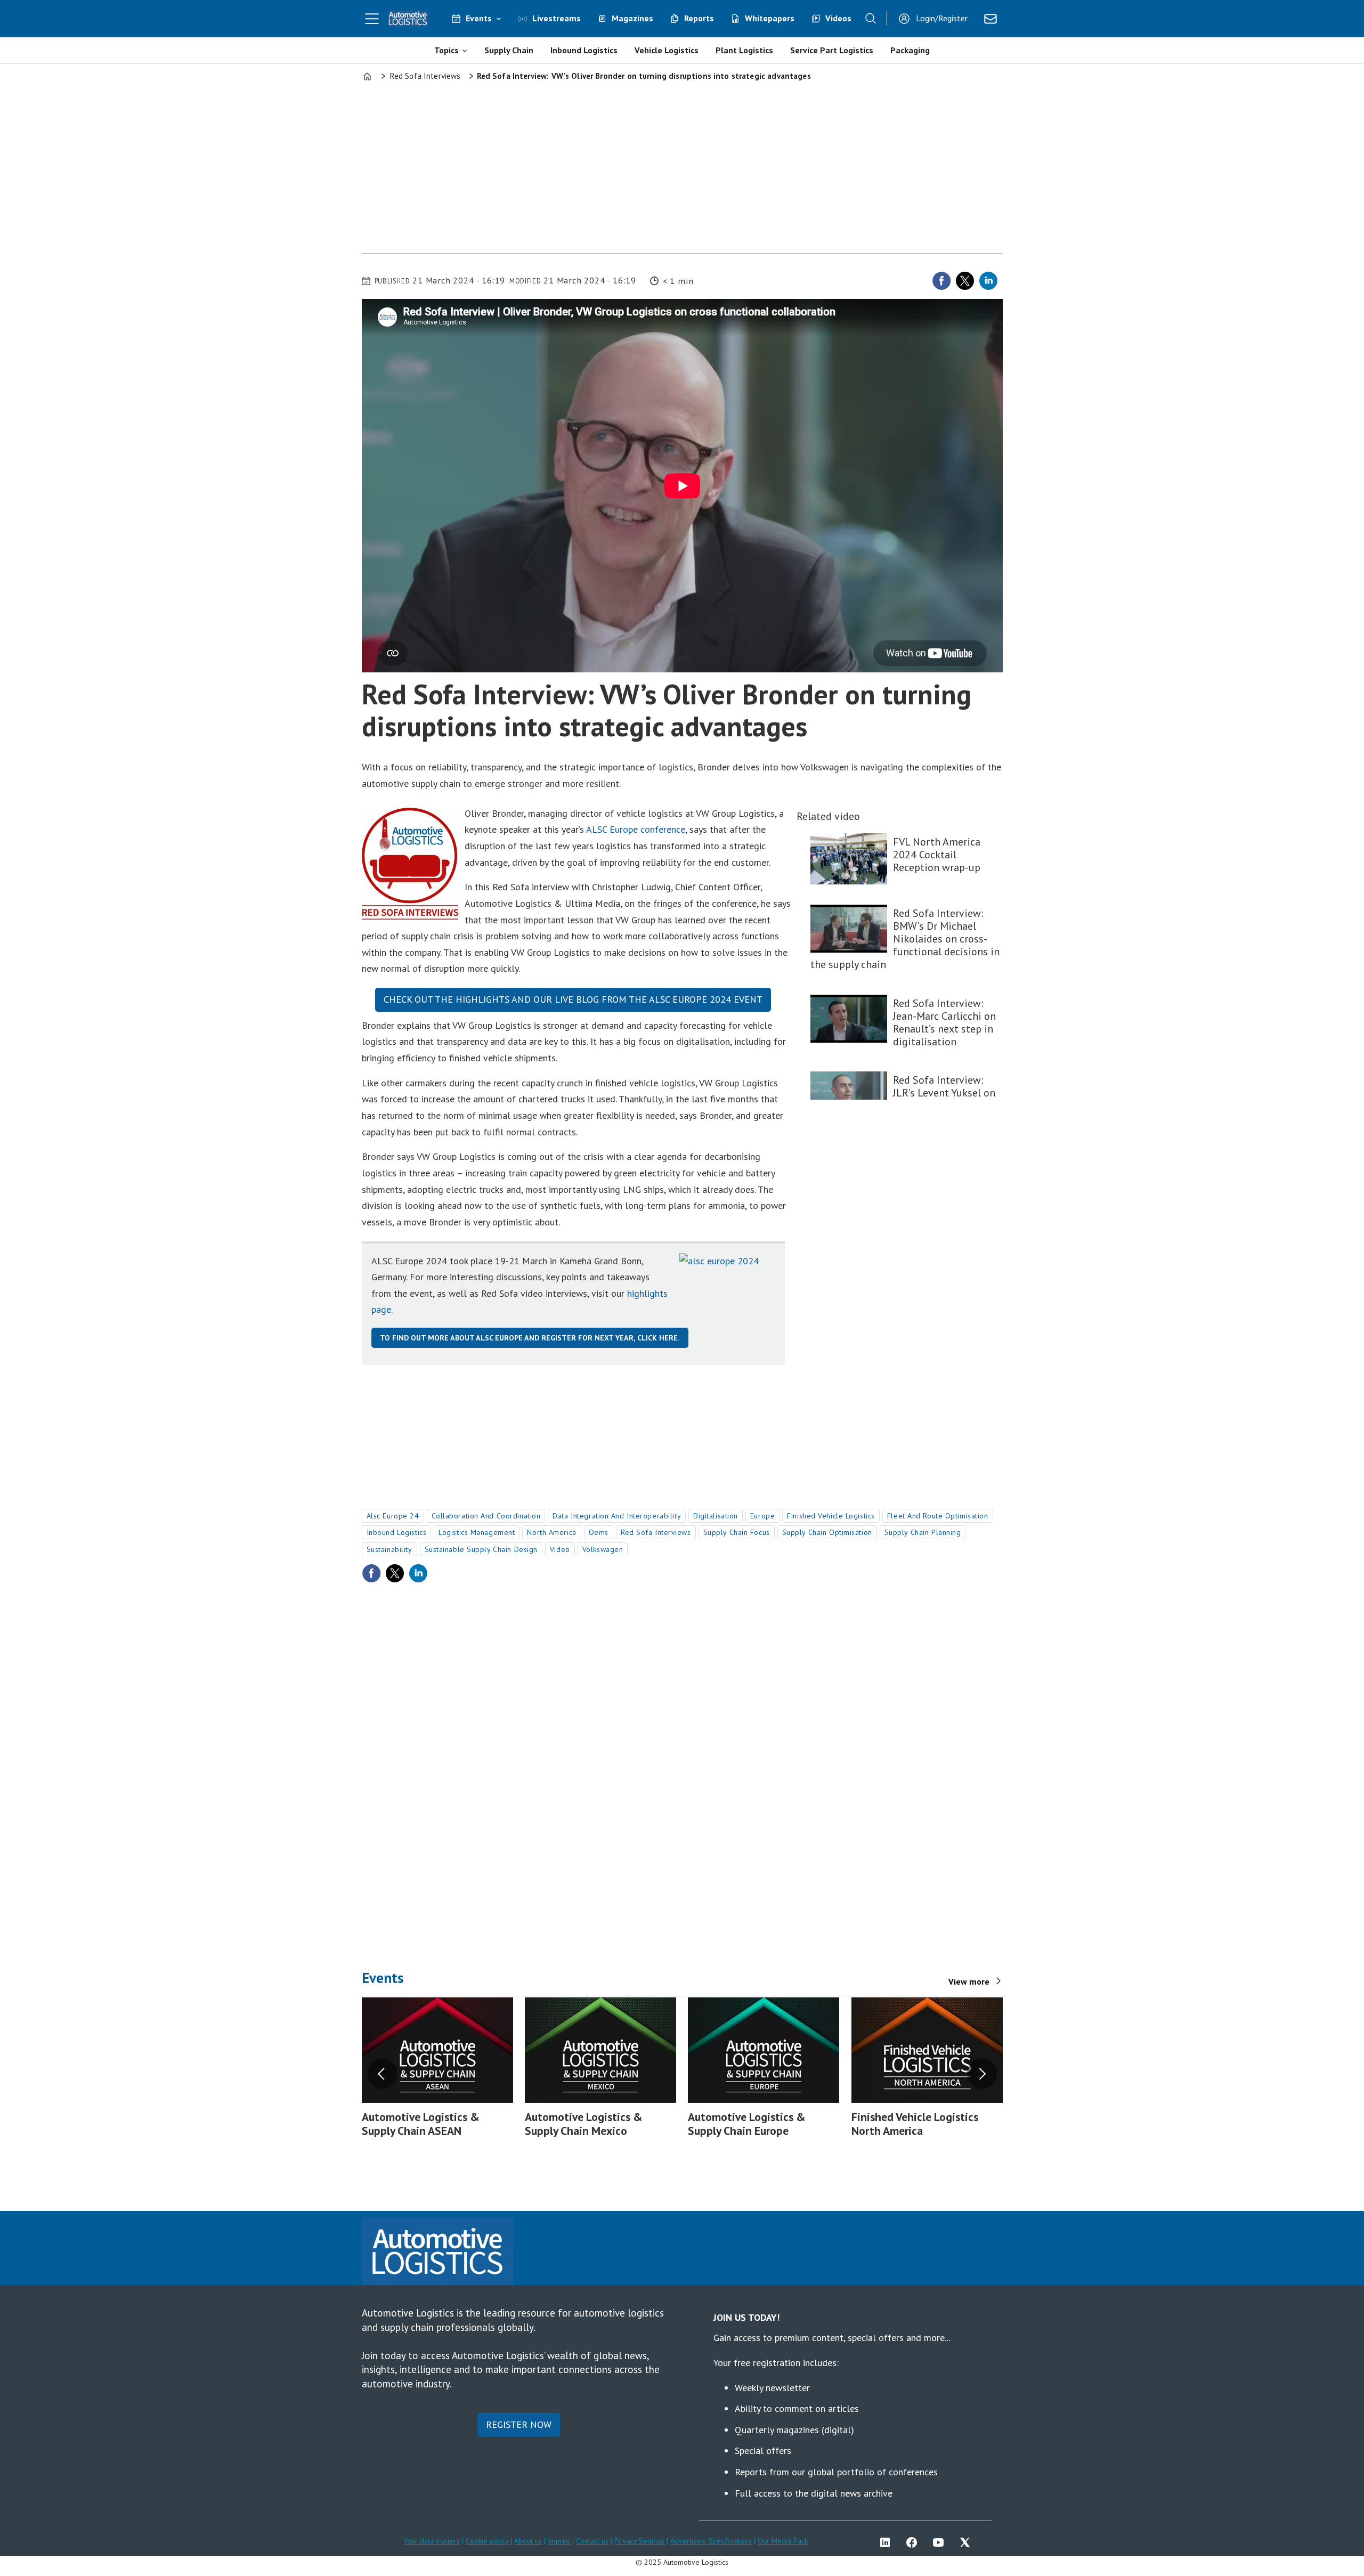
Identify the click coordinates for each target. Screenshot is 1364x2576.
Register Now (519, 2424)
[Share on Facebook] (941, 281)
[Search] (871, 19)
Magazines (632, 18)
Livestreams (557, 18)
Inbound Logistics (584, 50)
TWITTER (968, 2542)
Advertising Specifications (711, 2541)
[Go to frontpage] (408, 19)
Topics (446, 50)
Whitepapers (770, 18)
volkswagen (603, 1549)
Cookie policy (488, 2541)
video (560, 1549)
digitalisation (716, 1516)
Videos (838, 18)
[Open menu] (372, 19)
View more (969, 1981)
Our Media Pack (783, 2541)
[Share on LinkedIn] (988, 281)
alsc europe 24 (393, 1516)
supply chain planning (923, 1532)
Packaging (910, 50)
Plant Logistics (744, 50)
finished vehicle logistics (831, 1516)
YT (941, 2542)
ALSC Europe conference (636, 829)
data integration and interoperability (617, 1516)
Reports (699, 18)
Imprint (559, 2541)
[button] (382, 2074)
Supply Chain (509, 50)
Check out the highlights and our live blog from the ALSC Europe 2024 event (573, 999)
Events (479, 18)
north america (551, 1532)
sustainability (389, 1549)
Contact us (592, 2541)
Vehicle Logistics (667, 50)
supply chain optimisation (827, 1532)
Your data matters (432, 2541)
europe (762, 1516)
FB (914, 2542)
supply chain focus (737, 1532)
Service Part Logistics (832, 50)
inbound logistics (397, 1532)
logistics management (477, 1532)
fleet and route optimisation (938, 1516)
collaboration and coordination (486, 1516)
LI (888, 2542)
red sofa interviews (656, 1532)
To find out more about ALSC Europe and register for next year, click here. (530, 1338)
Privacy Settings (639, 2541)
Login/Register (942, 18)
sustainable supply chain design (481, 1549)
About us (528, 2541)
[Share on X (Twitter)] (965, 281)
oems (599, 1532)
